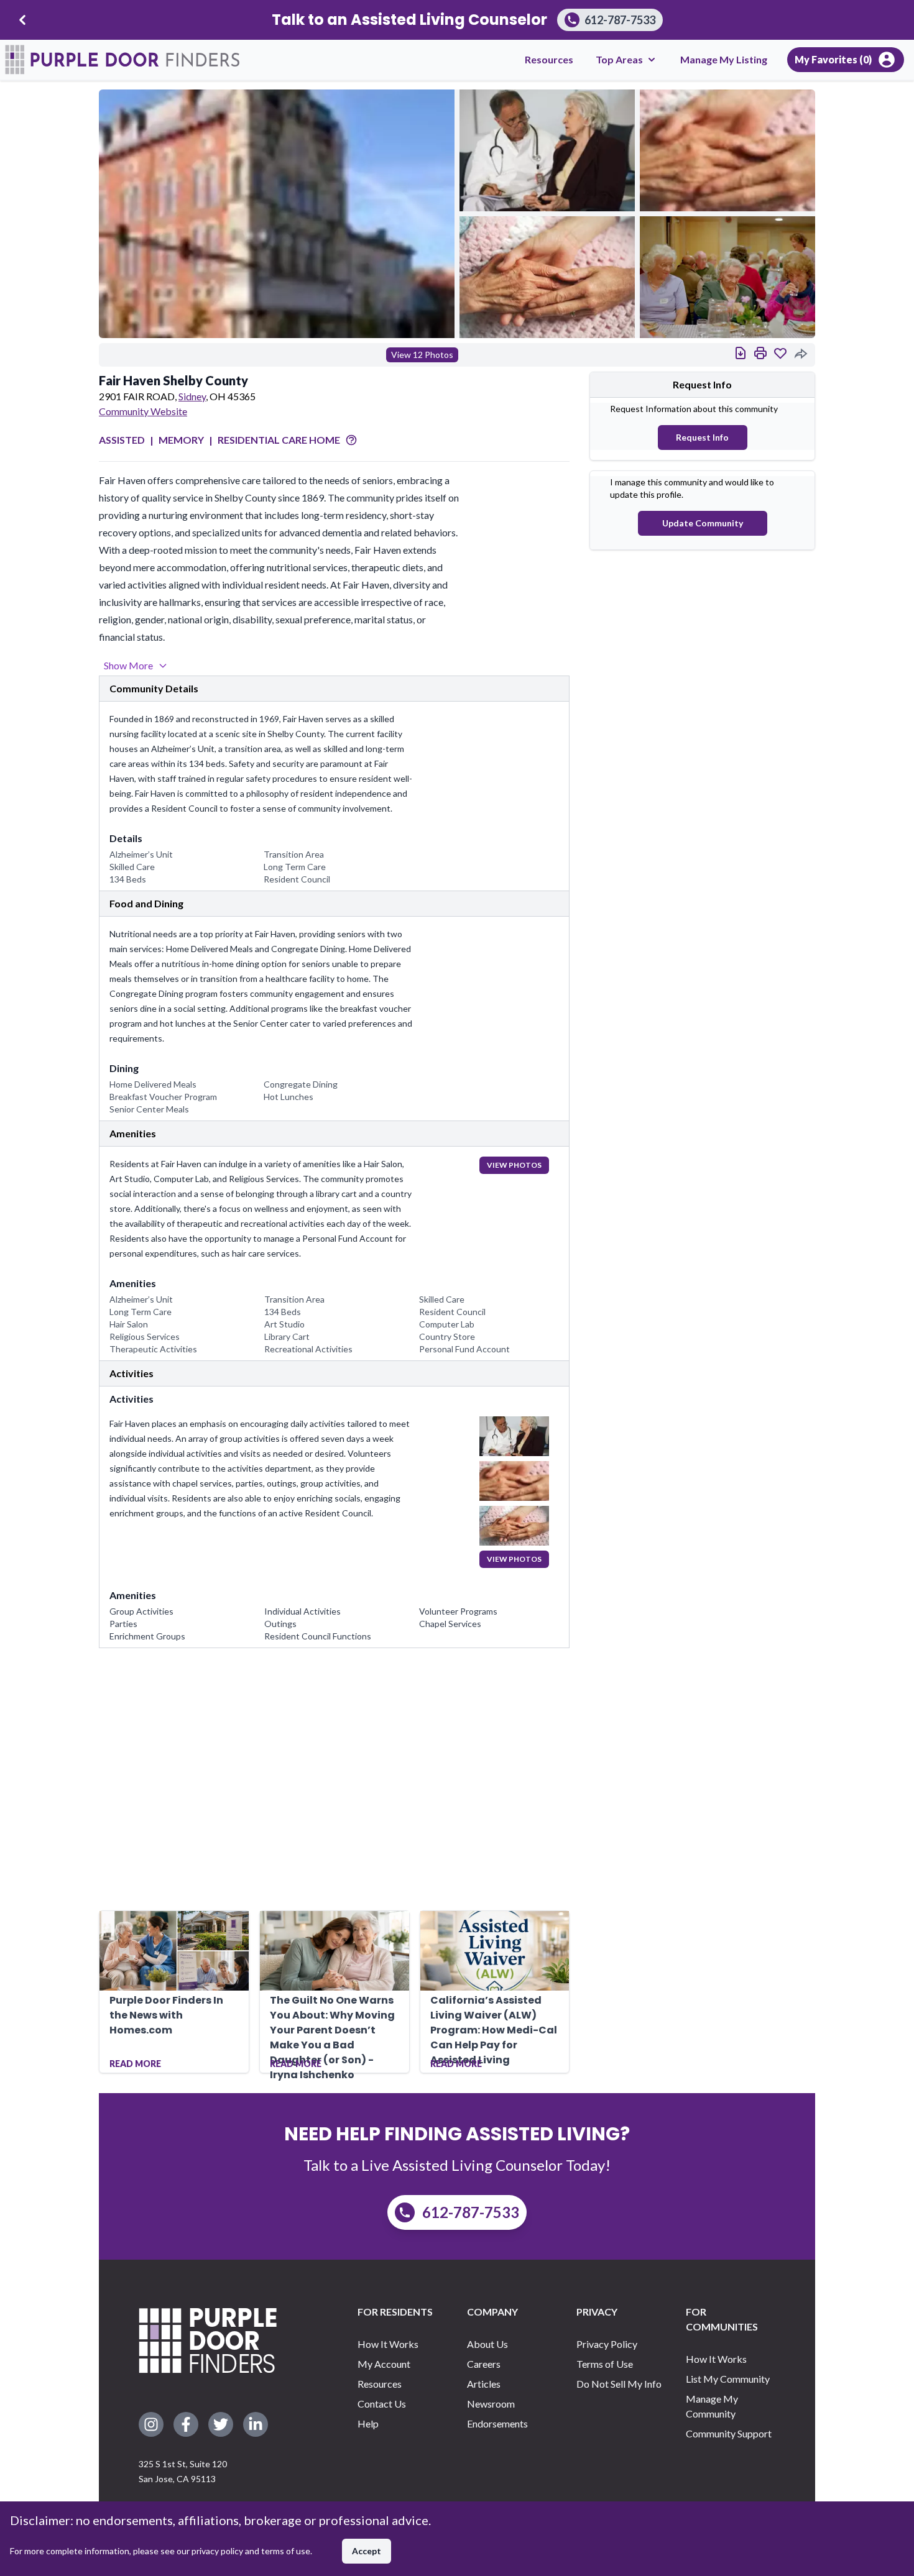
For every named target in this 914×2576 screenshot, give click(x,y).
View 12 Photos (422, 355)
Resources (549, 59)
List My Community (728, 2379)
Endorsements (497, 2423)
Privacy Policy (607, 2344)
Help (368, 2423)
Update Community (703, 523)
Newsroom (491, 2404)
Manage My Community (712, 2406)
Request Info (702, 437)
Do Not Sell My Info (619, 2384)
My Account (384, 2364)
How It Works (388, 2344)
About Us (487, 2344)
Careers (484, 2364)
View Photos (514, 1165)
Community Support (729, 2433)
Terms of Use (605, 2364)
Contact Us (382, 2404)
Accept (367, 2551)
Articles (484, 2384)
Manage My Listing (724, 59)
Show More (128, 665)
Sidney (192, 396)
